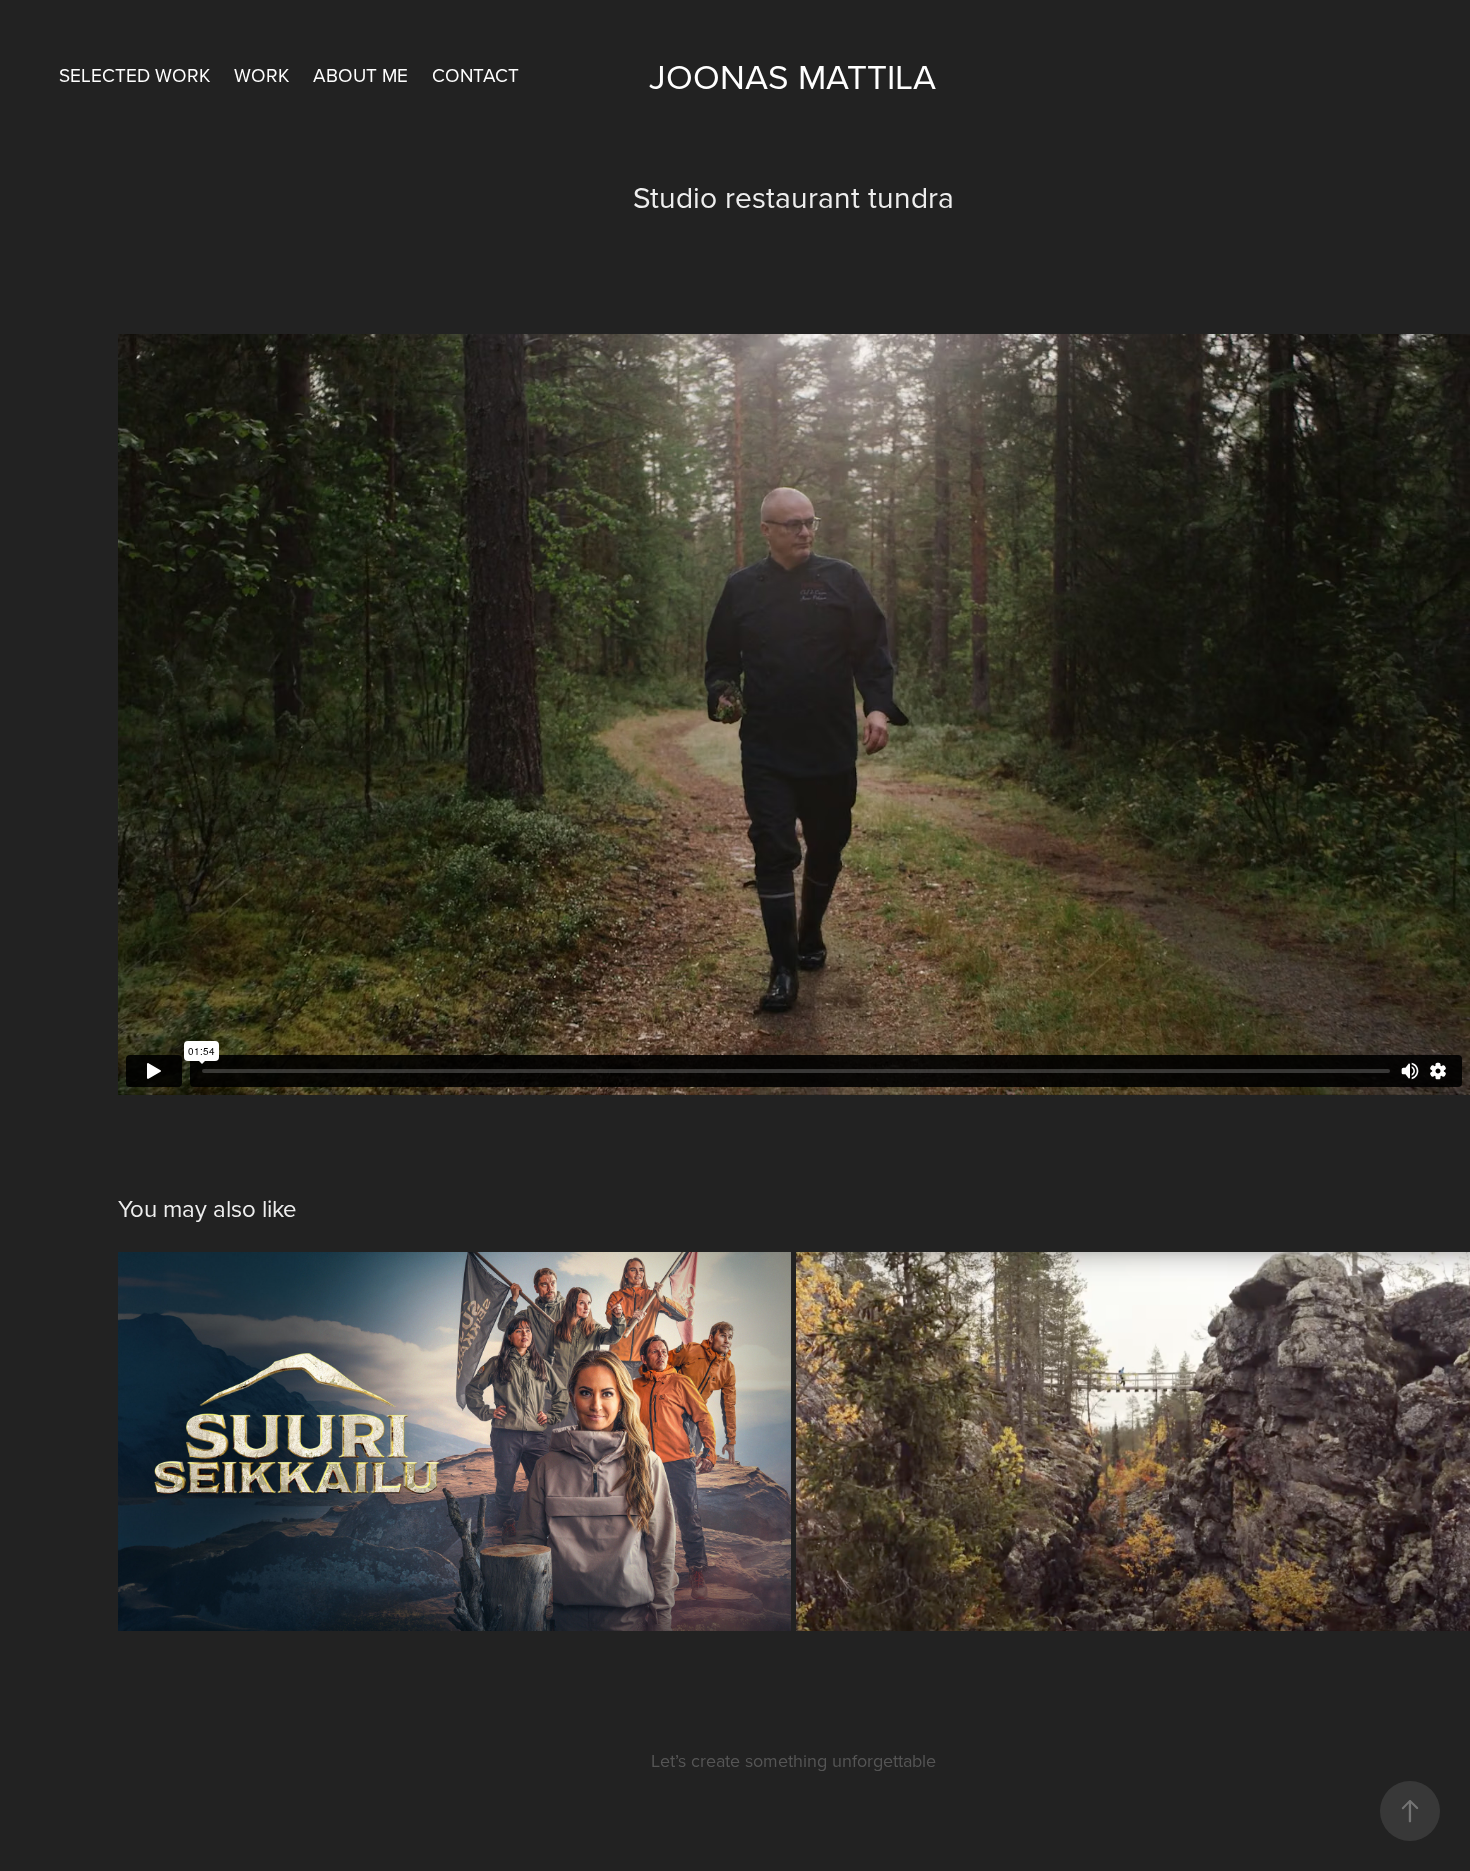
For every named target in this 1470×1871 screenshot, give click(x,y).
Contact (475, 74)
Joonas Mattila (792, 75)
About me (360, 74)
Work (261, 74)
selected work (134, 74)
